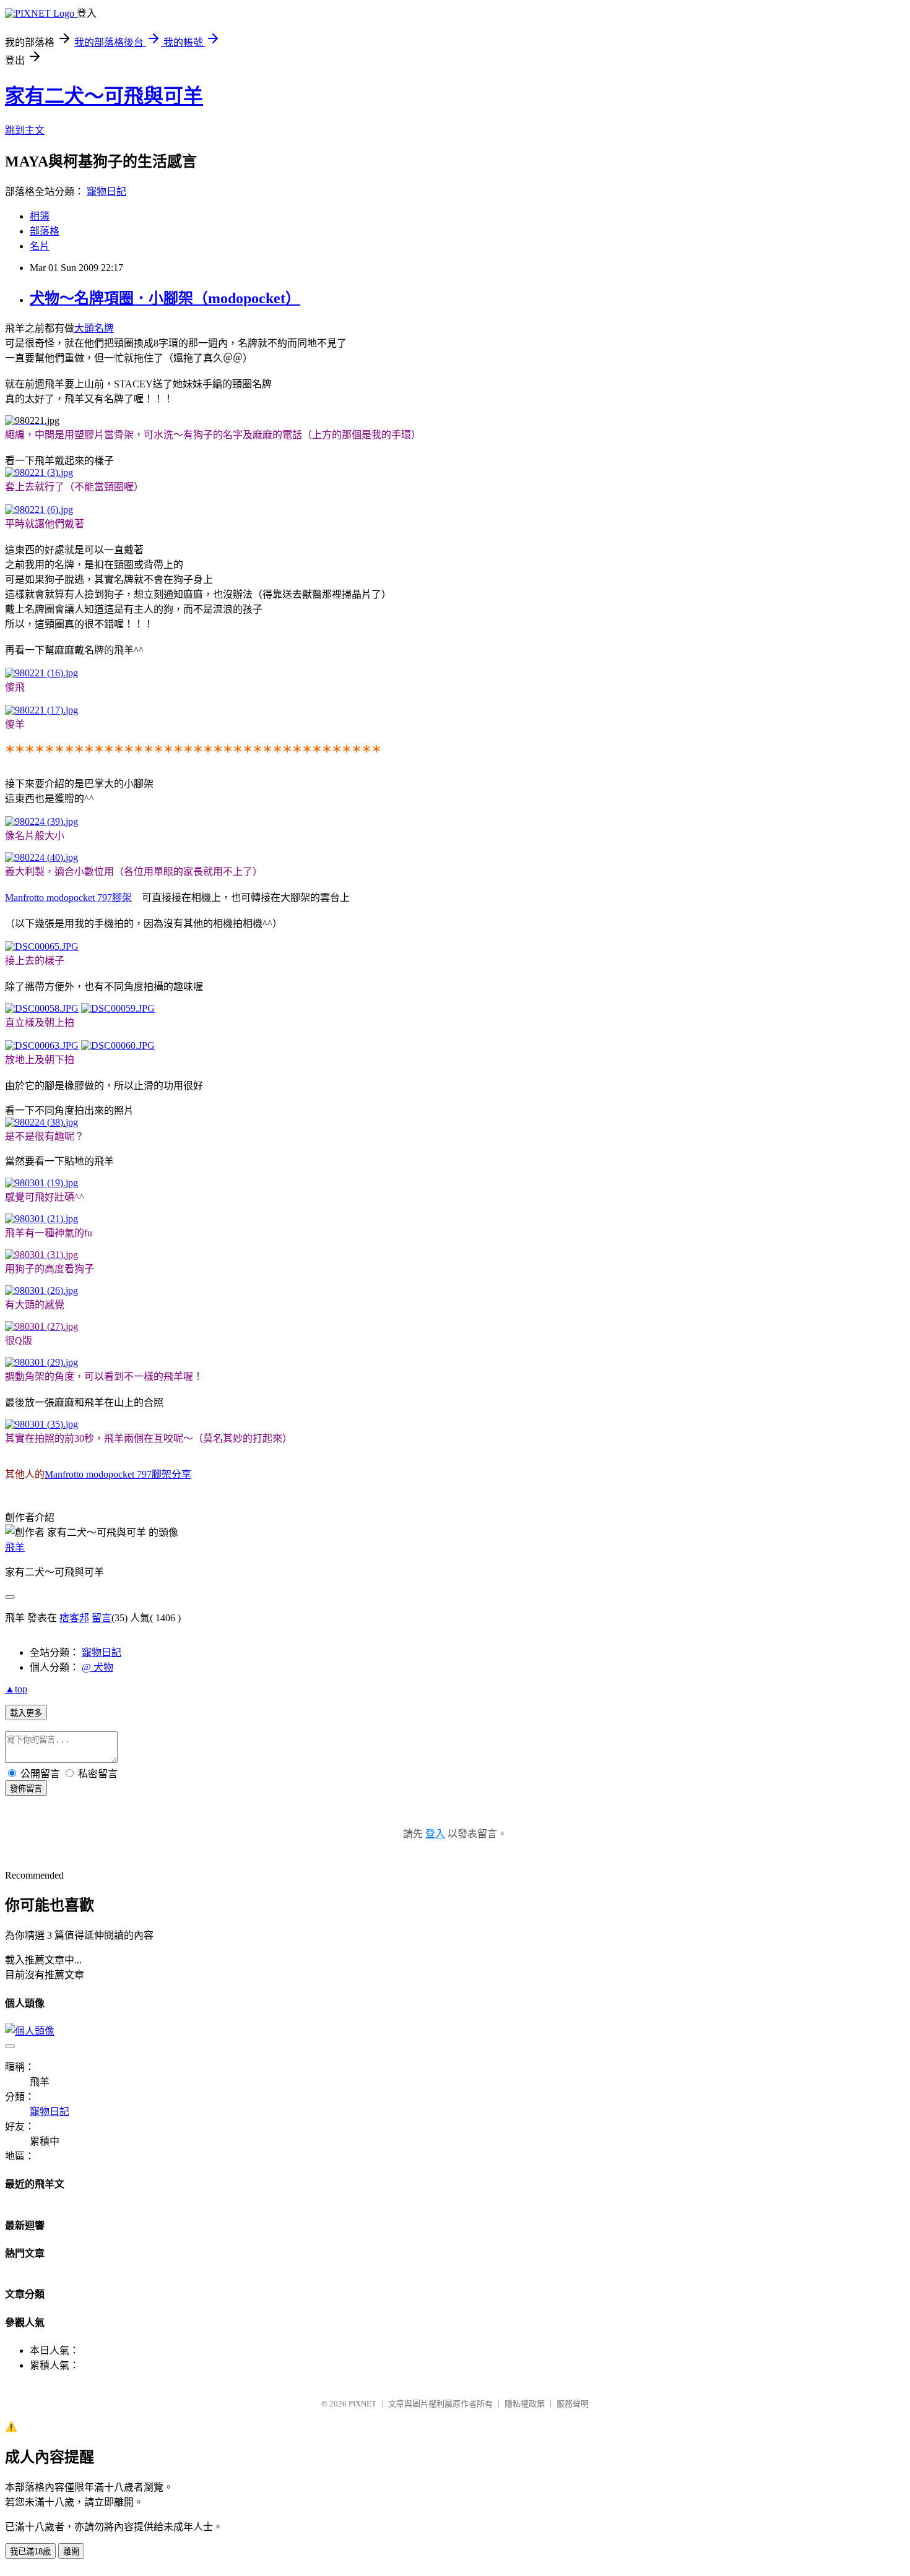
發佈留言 (26, 1789)
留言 (102, 1618)
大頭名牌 (94, 328)
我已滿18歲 (30, 2552)
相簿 (40, 216)
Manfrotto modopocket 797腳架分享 (118, 1474)
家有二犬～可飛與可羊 (104, 96)
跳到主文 (25, 130)
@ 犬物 (97, 1667)
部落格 (45, 231)
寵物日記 (106, 192)
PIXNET (362, 2404)
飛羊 (15, 1547)
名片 (40, 246)
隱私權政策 (525, 2404)
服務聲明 (573, 2404)
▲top (16, 1689)
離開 (71, 2552)
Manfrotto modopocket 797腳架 (68, 898)
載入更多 (26, 1713)
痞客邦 (74, 1618)
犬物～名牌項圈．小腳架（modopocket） (165, 298)
